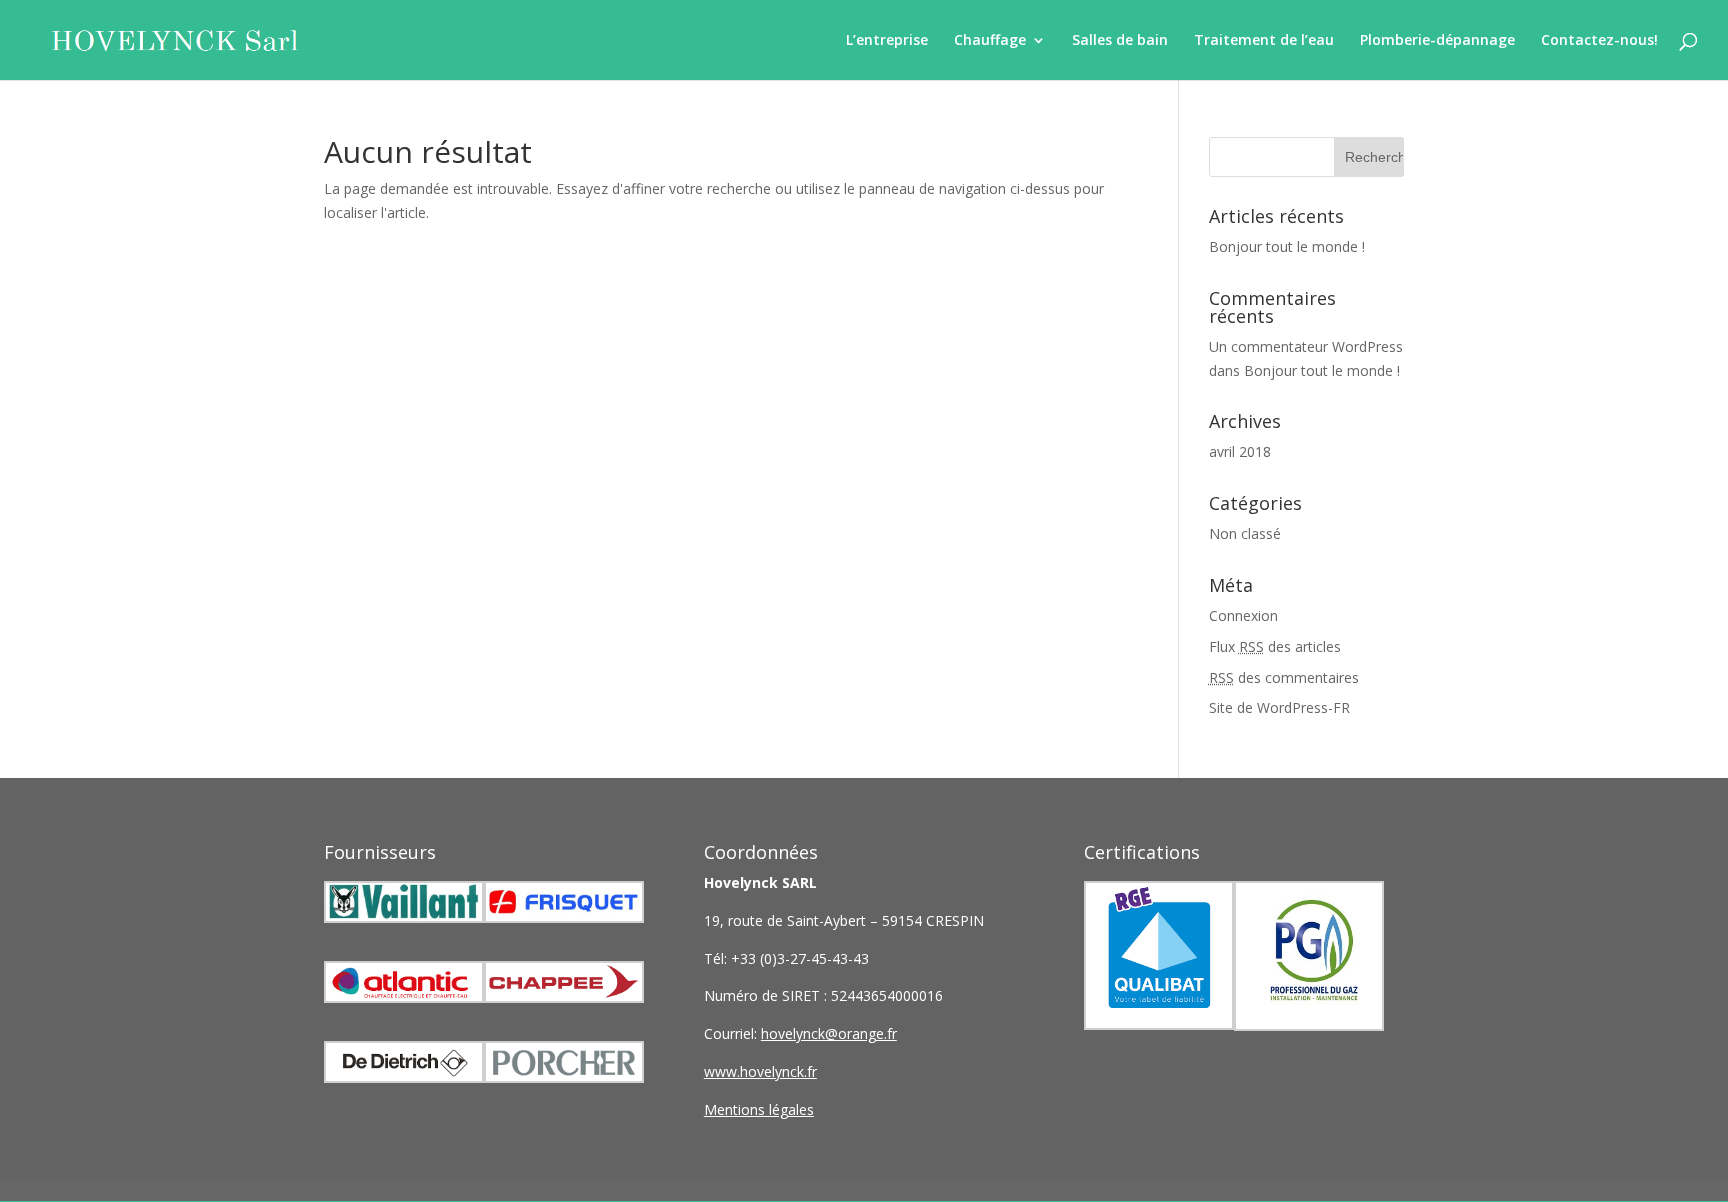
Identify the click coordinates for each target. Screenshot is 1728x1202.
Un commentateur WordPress (1306, 346)
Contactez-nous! (1599, 41)
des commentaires (1284, 677)
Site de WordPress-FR (1279, 707)
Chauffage (990, 41)
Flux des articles (1275, 646)
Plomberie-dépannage (1437, 41)
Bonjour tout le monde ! (1287, 246)
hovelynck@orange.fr (829, 1033)
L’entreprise (887, 41)
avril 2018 (1240, 451)
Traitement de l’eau (1264, 41)
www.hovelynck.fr (760, 1071)
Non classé (1245, 533)
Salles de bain (1120, 41)
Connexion (1243, 615)
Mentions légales (759, 1109)
